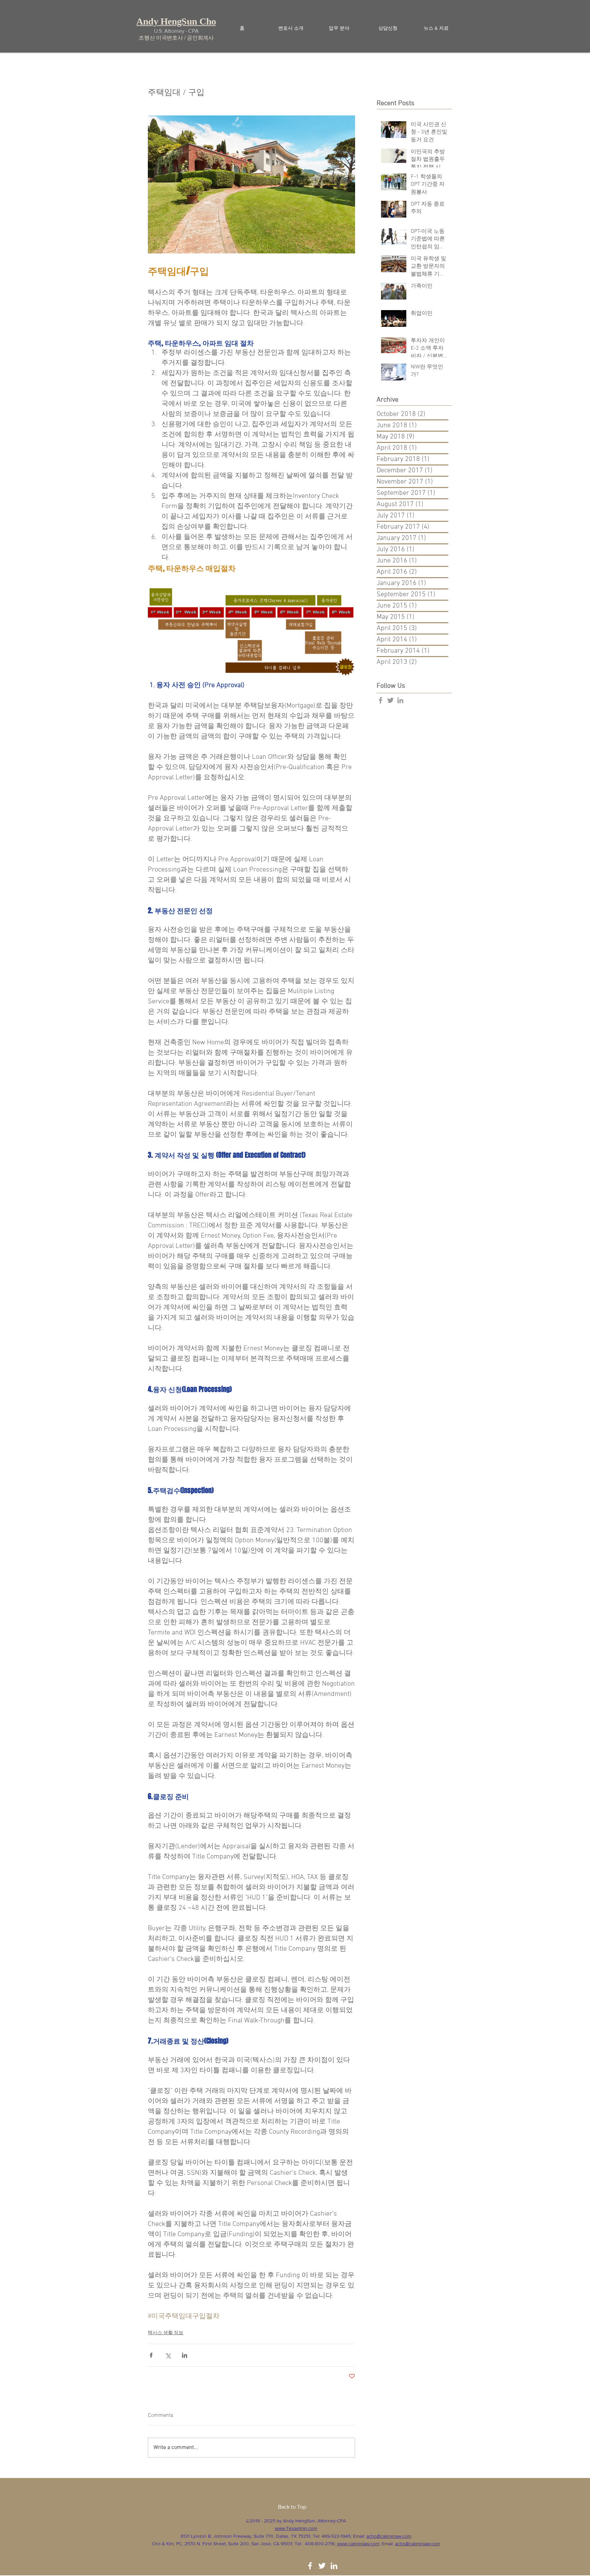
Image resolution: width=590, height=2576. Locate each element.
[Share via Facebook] (151, 2355)
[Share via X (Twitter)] (168, 2355)
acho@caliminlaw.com (389, 2536)
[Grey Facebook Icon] (381, 700)
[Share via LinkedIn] (185, 2355)
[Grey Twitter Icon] (390, 700)
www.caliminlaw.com (358, 2544)
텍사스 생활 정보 (166, 2333)
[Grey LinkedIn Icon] (400, 700)
